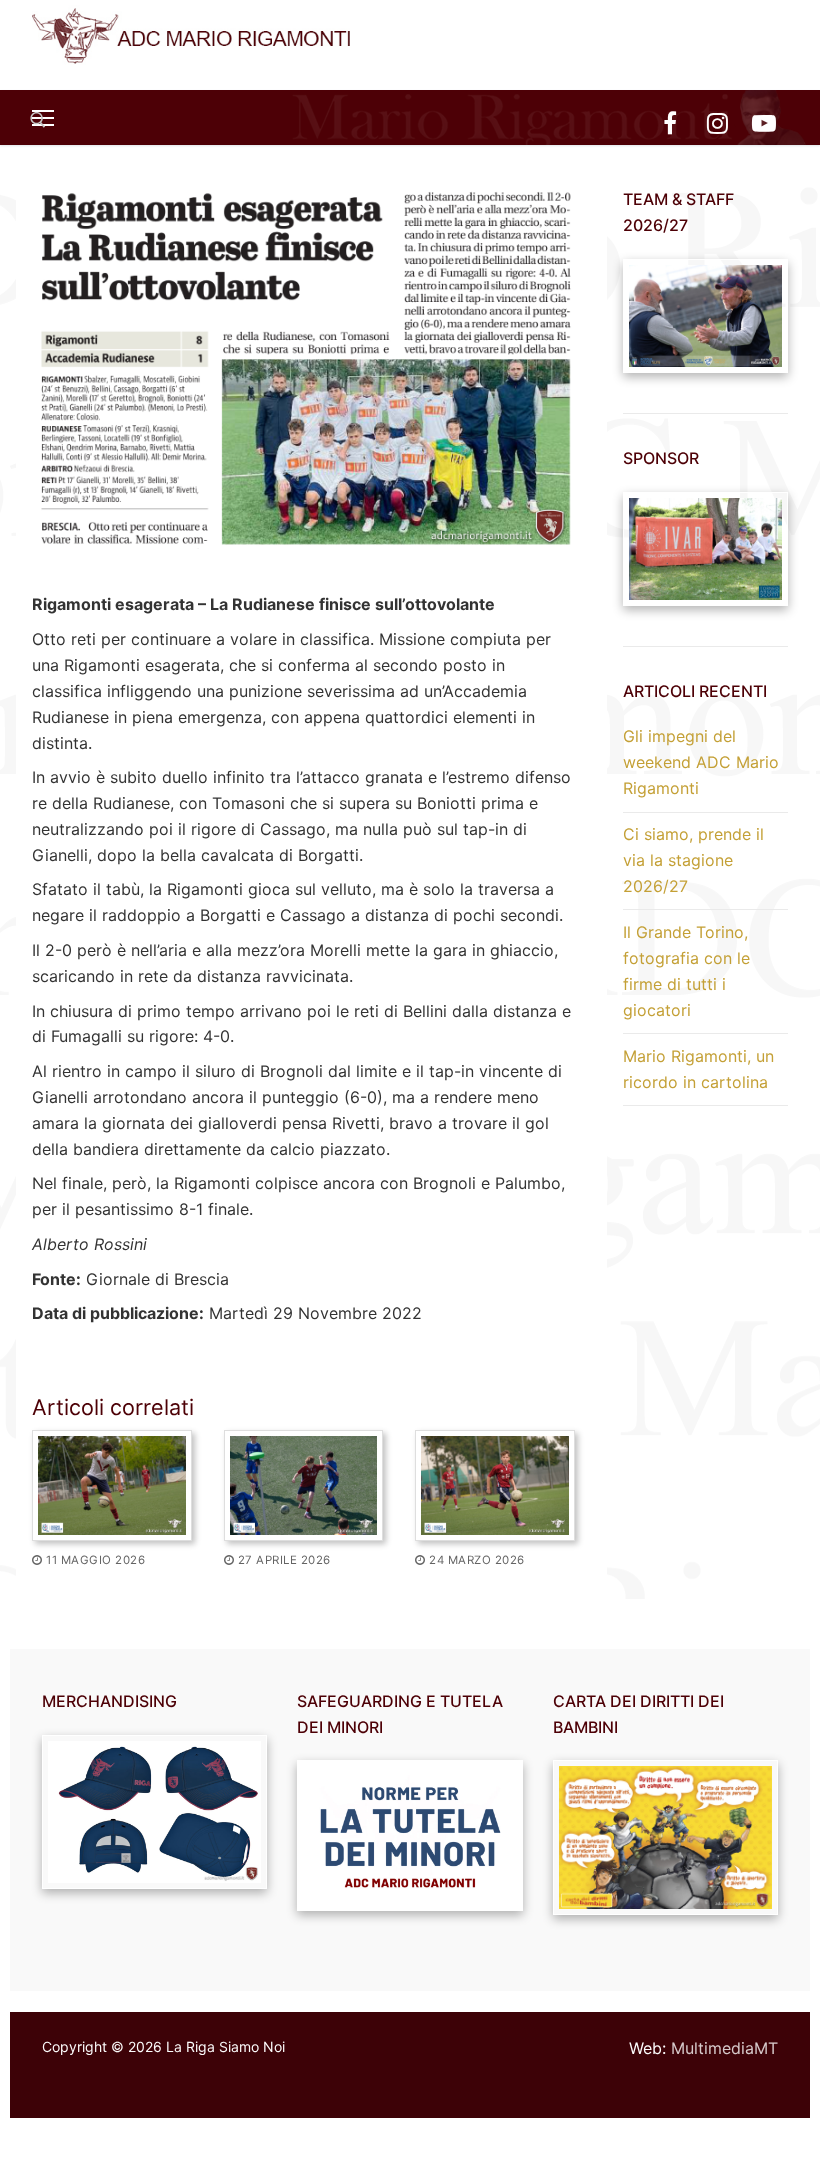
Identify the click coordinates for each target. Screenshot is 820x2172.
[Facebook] (669, 122)
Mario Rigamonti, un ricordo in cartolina (698, 1069)
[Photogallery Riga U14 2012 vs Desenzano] (304, 1485)
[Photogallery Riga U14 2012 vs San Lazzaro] (495, 1485)
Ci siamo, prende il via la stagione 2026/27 (693, 860)
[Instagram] (717, 122)
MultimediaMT (724, 2048)
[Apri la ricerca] (38, 120)
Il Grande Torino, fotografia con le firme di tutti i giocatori (686, 971)
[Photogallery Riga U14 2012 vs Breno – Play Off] (112, 1485)
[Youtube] (764, 122)
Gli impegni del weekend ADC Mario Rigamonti (701, 762)
